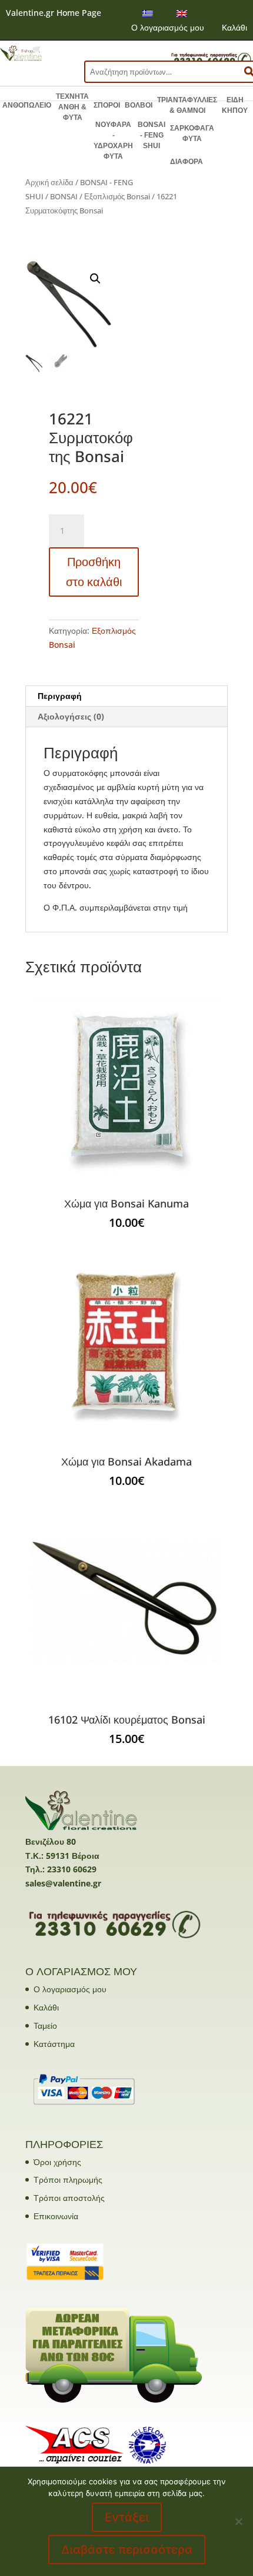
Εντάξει (127, 2517)
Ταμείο (45, 2025)
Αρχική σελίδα (49, 182)
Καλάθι (234, 27)
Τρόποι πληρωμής (68, 2179)
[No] (238, 2521)
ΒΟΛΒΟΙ (139, 105)
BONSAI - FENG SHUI (152, 135)
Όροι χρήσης (57, 2162)
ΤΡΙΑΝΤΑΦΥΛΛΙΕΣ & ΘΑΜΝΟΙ (187, 105)
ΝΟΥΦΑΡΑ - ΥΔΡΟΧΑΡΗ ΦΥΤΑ (113, 140)
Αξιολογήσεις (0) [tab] (71, 716)
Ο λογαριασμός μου (168, 27)
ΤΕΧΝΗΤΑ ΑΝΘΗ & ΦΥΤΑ (72, 107)
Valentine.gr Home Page (54, 13)
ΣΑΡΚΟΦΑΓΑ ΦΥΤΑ (192, 133)
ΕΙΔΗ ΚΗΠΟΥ (235, 105)
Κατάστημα (54, 2044)
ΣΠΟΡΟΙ (107, 105)
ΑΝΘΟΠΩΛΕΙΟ (27, 105)
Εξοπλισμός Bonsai (117, 196)
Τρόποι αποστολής (69, 2198)
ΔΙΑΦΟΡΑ (187, 162)
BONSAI (64, 196)
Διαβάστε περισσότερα (127, 2550)
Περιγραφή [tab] (60, 696)
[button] (95, 279)
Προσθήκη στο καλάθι (94, 572)
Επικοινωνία (56, 2216)
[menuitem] (148, 13)
